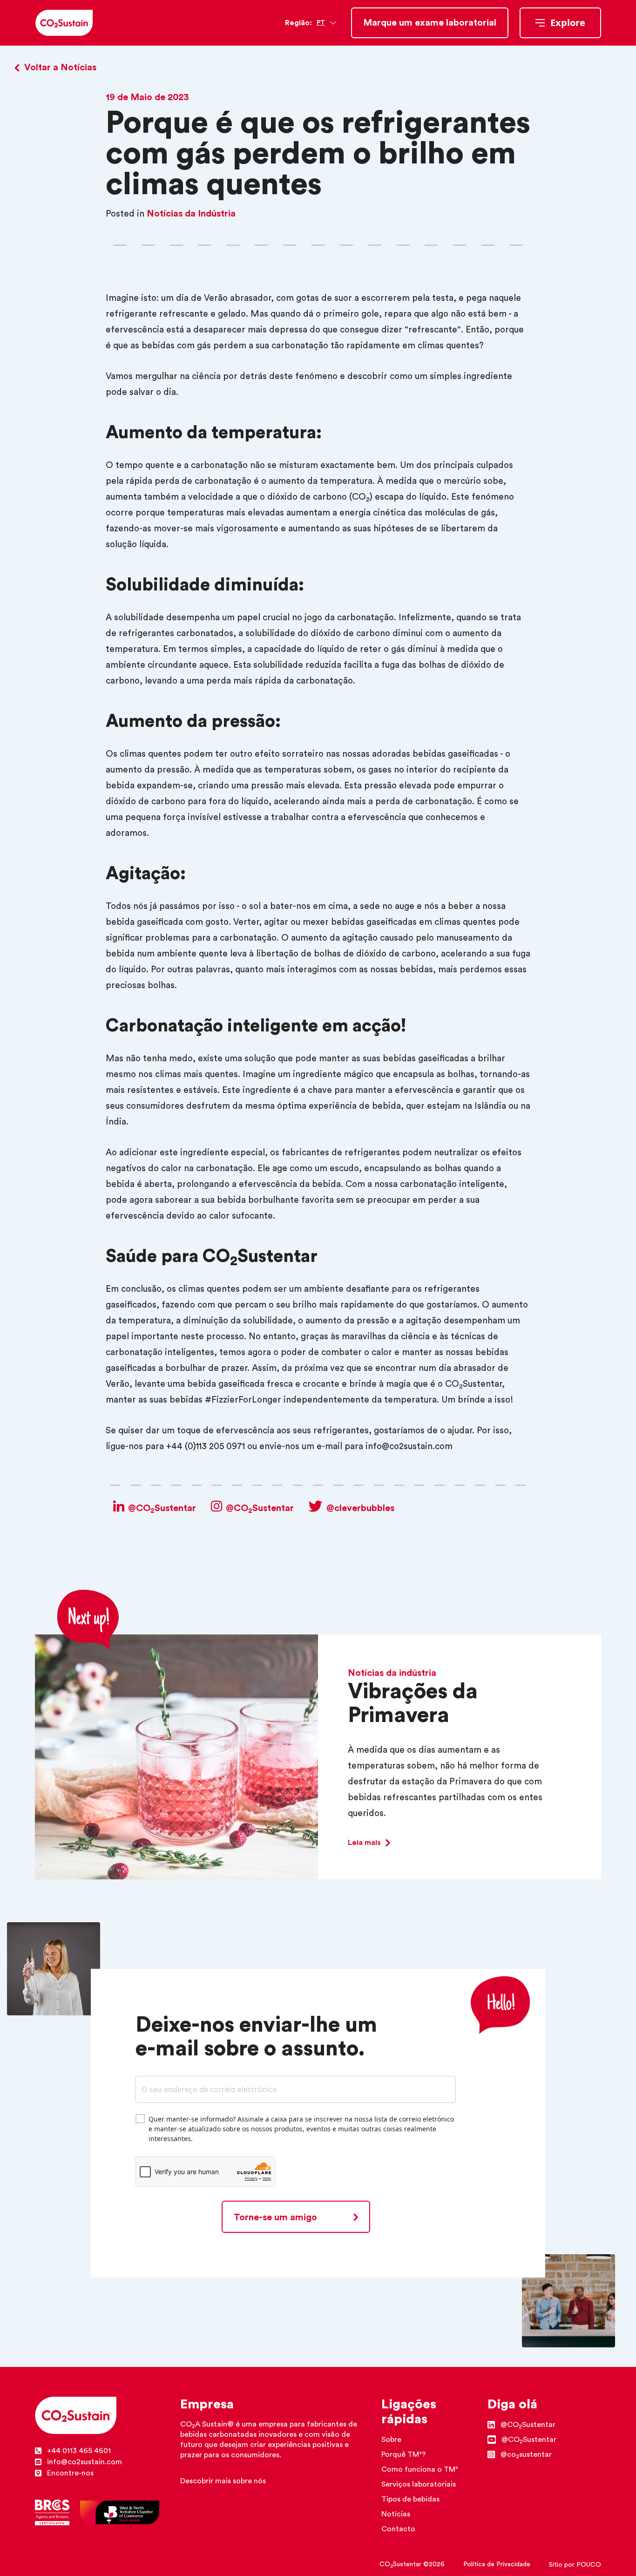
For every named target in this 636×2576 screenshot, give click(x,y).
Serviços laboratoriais (419, 2484)
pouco (589, 2565)
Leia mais (364, 1843)
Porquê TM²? (404, 2454)
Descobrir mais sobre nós (223, 2481)
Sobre (391, 2440)
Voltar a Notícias (60, 68)
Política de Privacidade (497, 2564)
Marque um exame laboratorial (430, 23)
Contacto (398, 2529)
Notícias (396, 2514)
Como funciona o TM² (420, 2469)
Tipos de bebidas (410, 2499)
